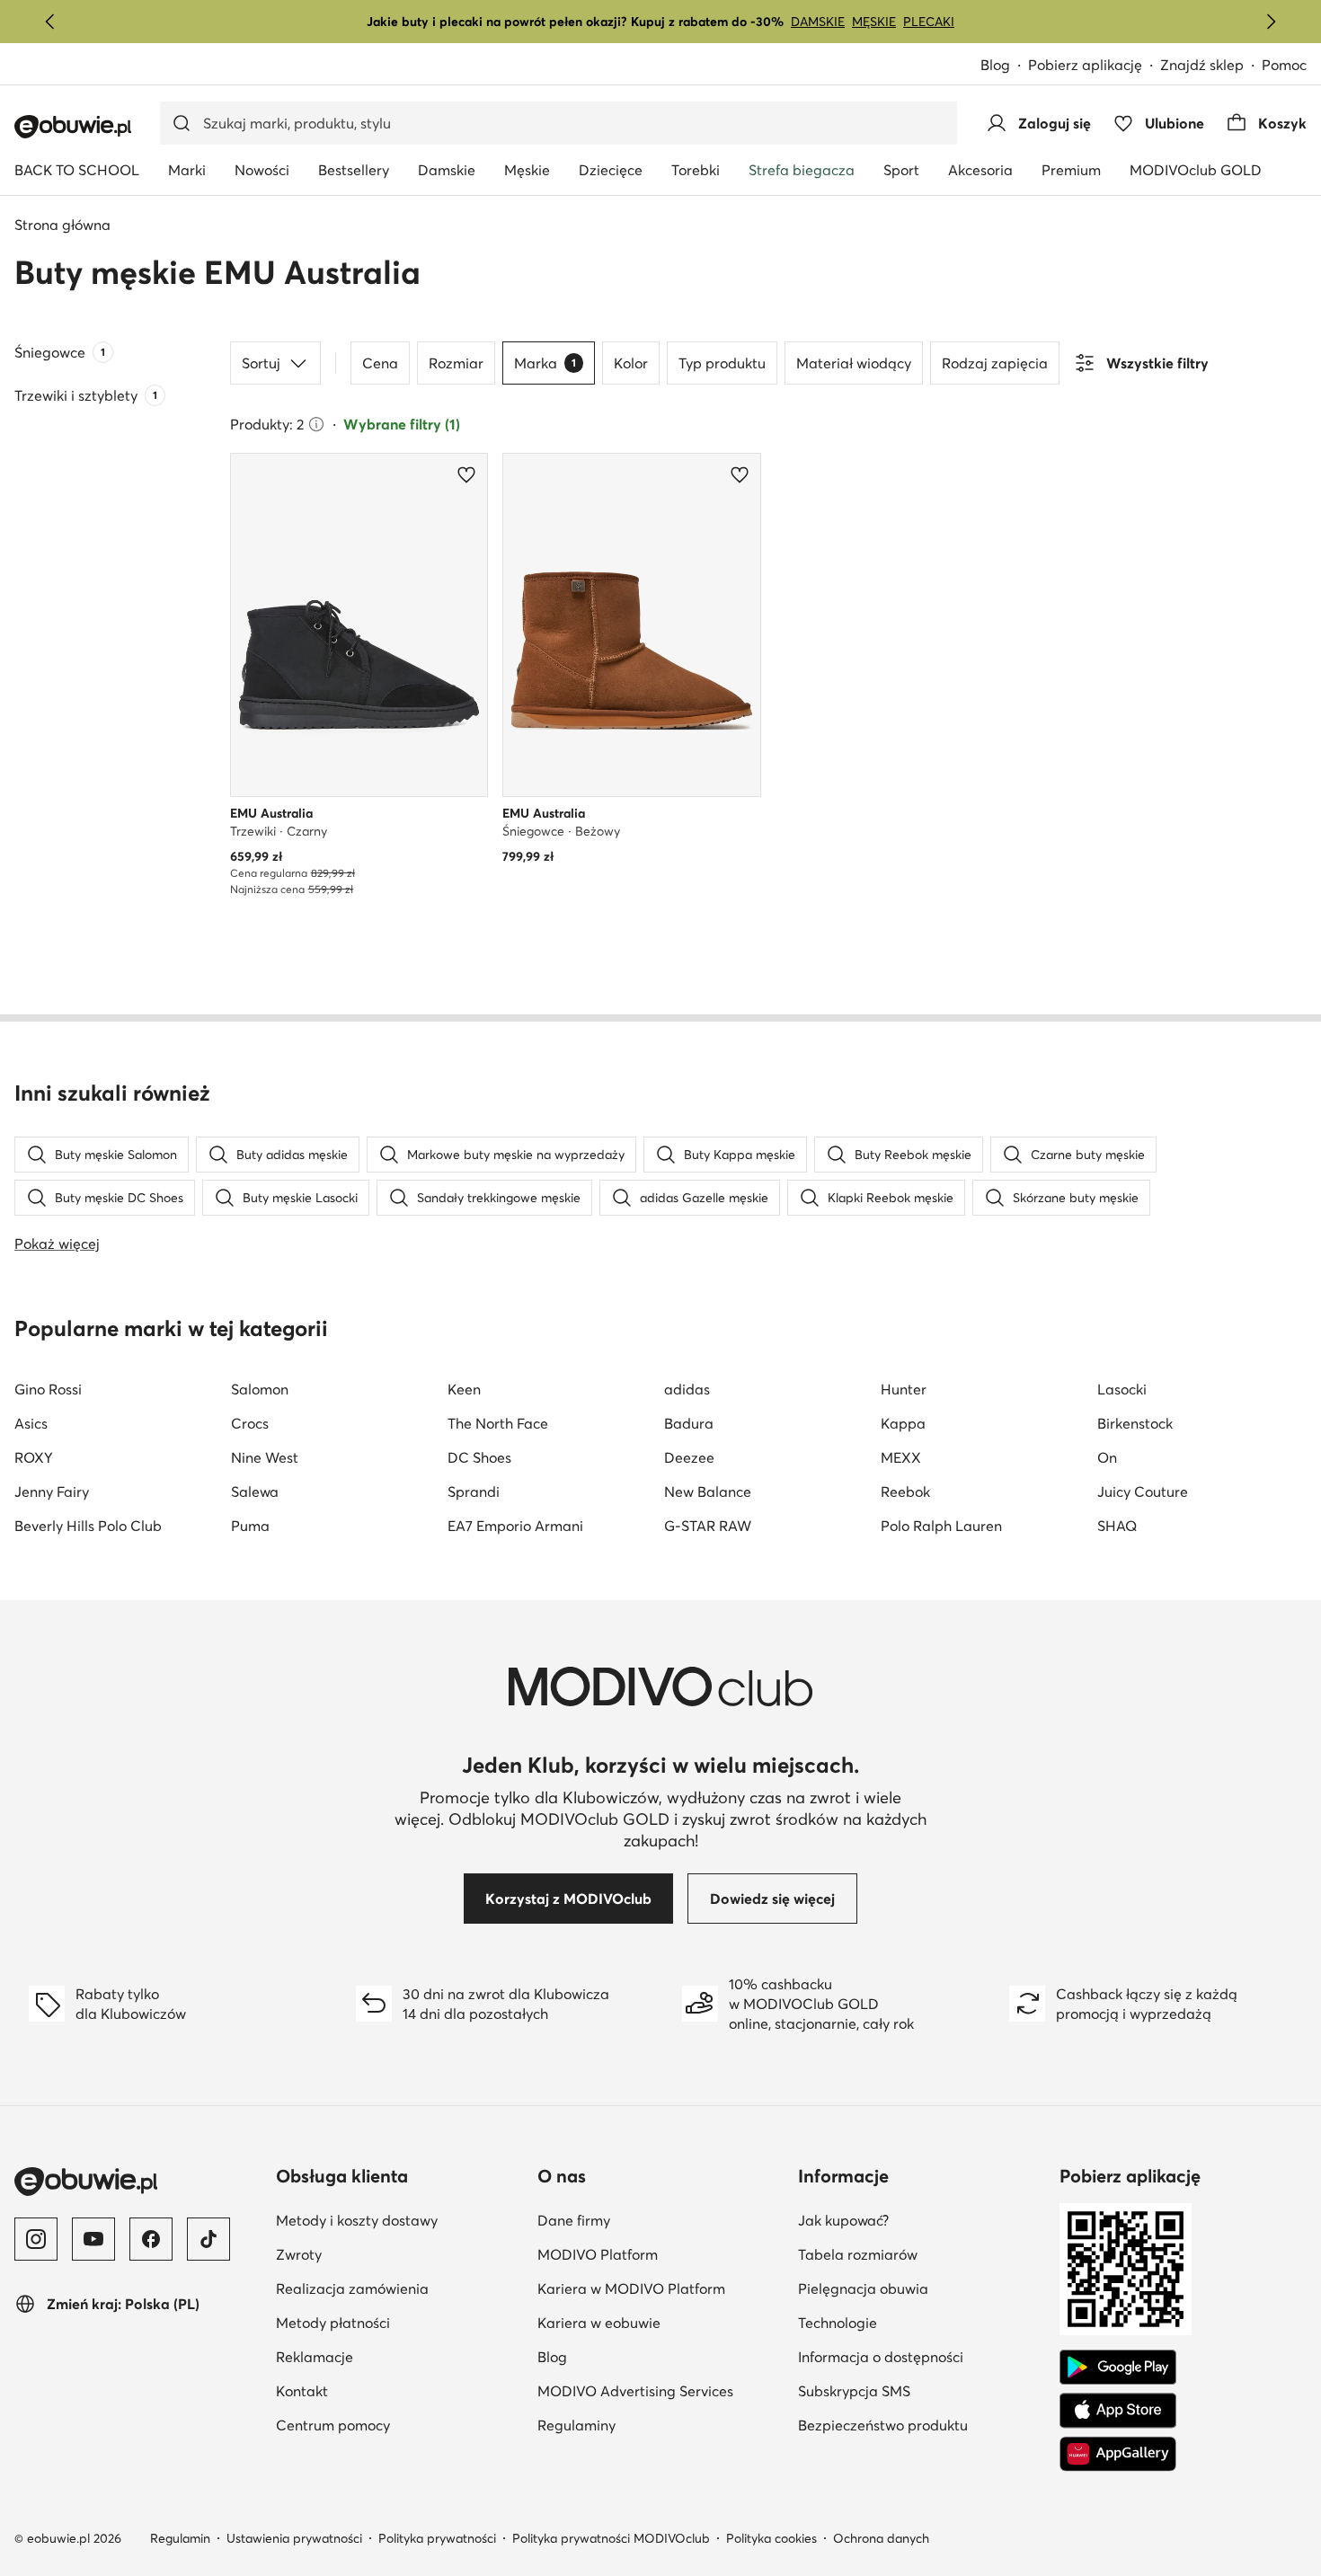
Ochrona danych (881, 2538)
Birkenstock (1135, 1423)
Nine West (265, 1457)
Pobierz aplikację (1085, 65)
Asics (31, 1423)
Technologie (838, 2323)
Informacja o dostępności (881, 2357)
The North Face (498, 1423)
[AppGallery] (1118, 2454)
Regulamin (180, 2538)
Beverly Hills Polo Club (88, 1526)
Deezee (689, 1457)
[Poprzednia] (50, 22)
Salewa (255, 1492)
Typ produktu (722, 363)
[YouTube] (93, 2239)
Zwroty (299, 2254)
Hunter (904, 1389)
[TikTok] (208, 2239)
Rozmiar (456, 363)
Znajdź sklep (1202, 65)
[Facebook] (151, 2239)
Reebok (905, 1492)
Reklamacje (315, 2357)
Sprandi (474, 1492)
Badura (689, 1423)
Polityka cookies (771, 2538)
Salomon (260, 1389)
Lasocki (1122, 1389)
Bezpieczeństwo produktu (883, 2425)
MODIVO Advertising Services (635, 2391)
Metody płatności (333, 2323)
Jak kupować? (843, 2220)
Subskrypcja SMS (854, 2391)
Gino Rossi (48, 1389)
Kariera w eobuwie (599, 2323)
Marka (545, 363)
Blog (995, 65)
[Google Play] (1118, 2368)
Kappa (903, 1423)
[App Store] (1118, 2411)
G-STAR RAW (708, 1526)
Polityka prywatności (437, 2538)
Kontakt (302, 2391)
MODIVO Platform (598, 2254)
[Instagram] (36, 2239)
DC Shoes (479, 1457)
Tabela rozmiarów (858, 2254)
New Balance (708, 1492)
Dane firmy (574, 2220)
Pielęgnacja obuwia (863, 2288)
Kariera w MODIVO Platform (631, 2288)
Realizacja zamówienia (352, 2288)
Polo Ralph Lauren (941, 1526)
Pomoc (1284, 65)
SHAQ (1117, 1526)
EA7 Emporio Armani (515, 1526)
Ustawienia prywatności (294, 2538)
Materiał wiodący (854, 363)
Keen (464, 1389)
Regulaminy (576, 2425)
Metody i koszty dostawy (357, 2220)
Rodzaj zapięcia (995, 363)
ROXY (34, 1457)
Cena (380, 363)
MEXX (901, 1457)
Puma (250, 1526)
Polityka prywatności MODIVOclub (611, 2538)
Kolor (631, 363)
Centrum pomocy (333, 2425)
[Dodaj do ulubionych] (466, 474)
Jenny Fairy (52, 1492)
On (1107, 1457)
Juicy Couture (1143, 1492)
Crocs (250, 1423)
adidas (687, 1389)
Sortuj (261, 363)
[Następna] (1271, 22)
